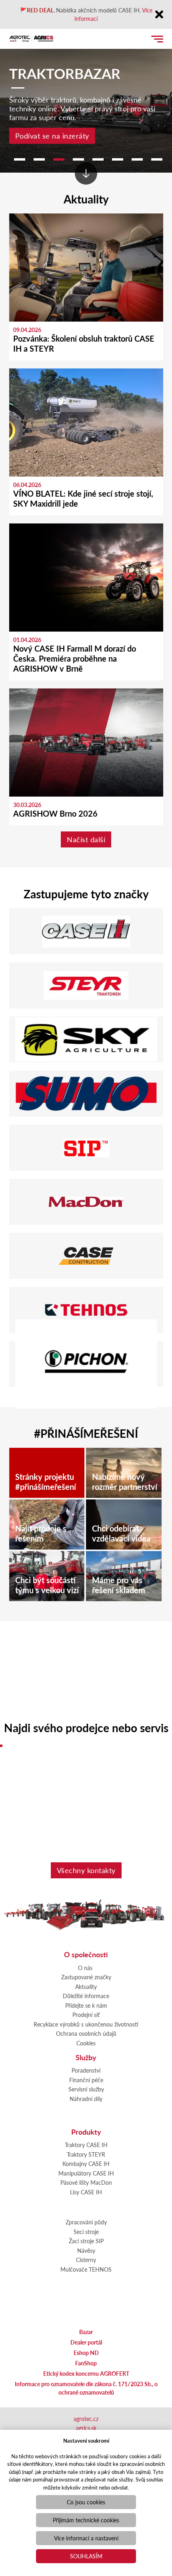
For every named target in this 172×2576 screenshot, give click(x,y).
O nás (85, 1968)
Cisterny (86, 2260)
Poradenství (86, 2070)
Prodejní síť (86, 2015)
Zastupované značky (86, 1977)
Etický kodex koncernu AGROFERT (86, 2373)
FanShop (86, 2363)
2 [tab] (39, 159)
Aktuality (86, 1986)
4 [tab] (78, 159)
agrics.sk (86, 2428)
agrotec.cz (86, 2419)
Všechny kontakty (86, 1870)
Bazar (86, 2332)
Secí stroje (86, 2232)
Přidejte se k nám (86, 2005)
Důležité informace (86, 1996)
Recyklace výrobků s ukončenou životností (86, 2024)
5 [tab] (98, 159)
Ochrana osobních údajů (86, 2033)
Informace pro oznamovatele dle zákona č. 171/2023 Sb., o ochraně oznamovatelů (86, 2388)
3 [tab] (59, 159)
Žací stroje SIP (86, 2241)
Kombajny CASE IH (86, 2163)
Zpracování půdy (86, 2222)
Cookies (86, 2043)
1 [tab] (20, 159)
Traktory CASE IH (86, 2145)
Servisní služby (86, 2089)
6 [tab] (118, 159)
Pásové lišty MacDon (86, 2182)
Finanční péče (86, 2080)
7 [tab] (137, 159)
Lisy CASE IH (86, 2192)
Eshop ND (86, 2353)
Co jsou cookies (86, 2502)
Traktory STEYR (86, 2154)
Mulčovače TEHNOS (86, 2269)
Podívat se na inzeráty (52, 136)
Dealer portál (86, 2342)
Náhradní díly (86, 2099)
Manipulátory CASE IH (86, 2173)
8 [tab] (157, 159)
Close (159, 15)
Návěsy (86, 2250)
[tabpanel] (86, 98)
